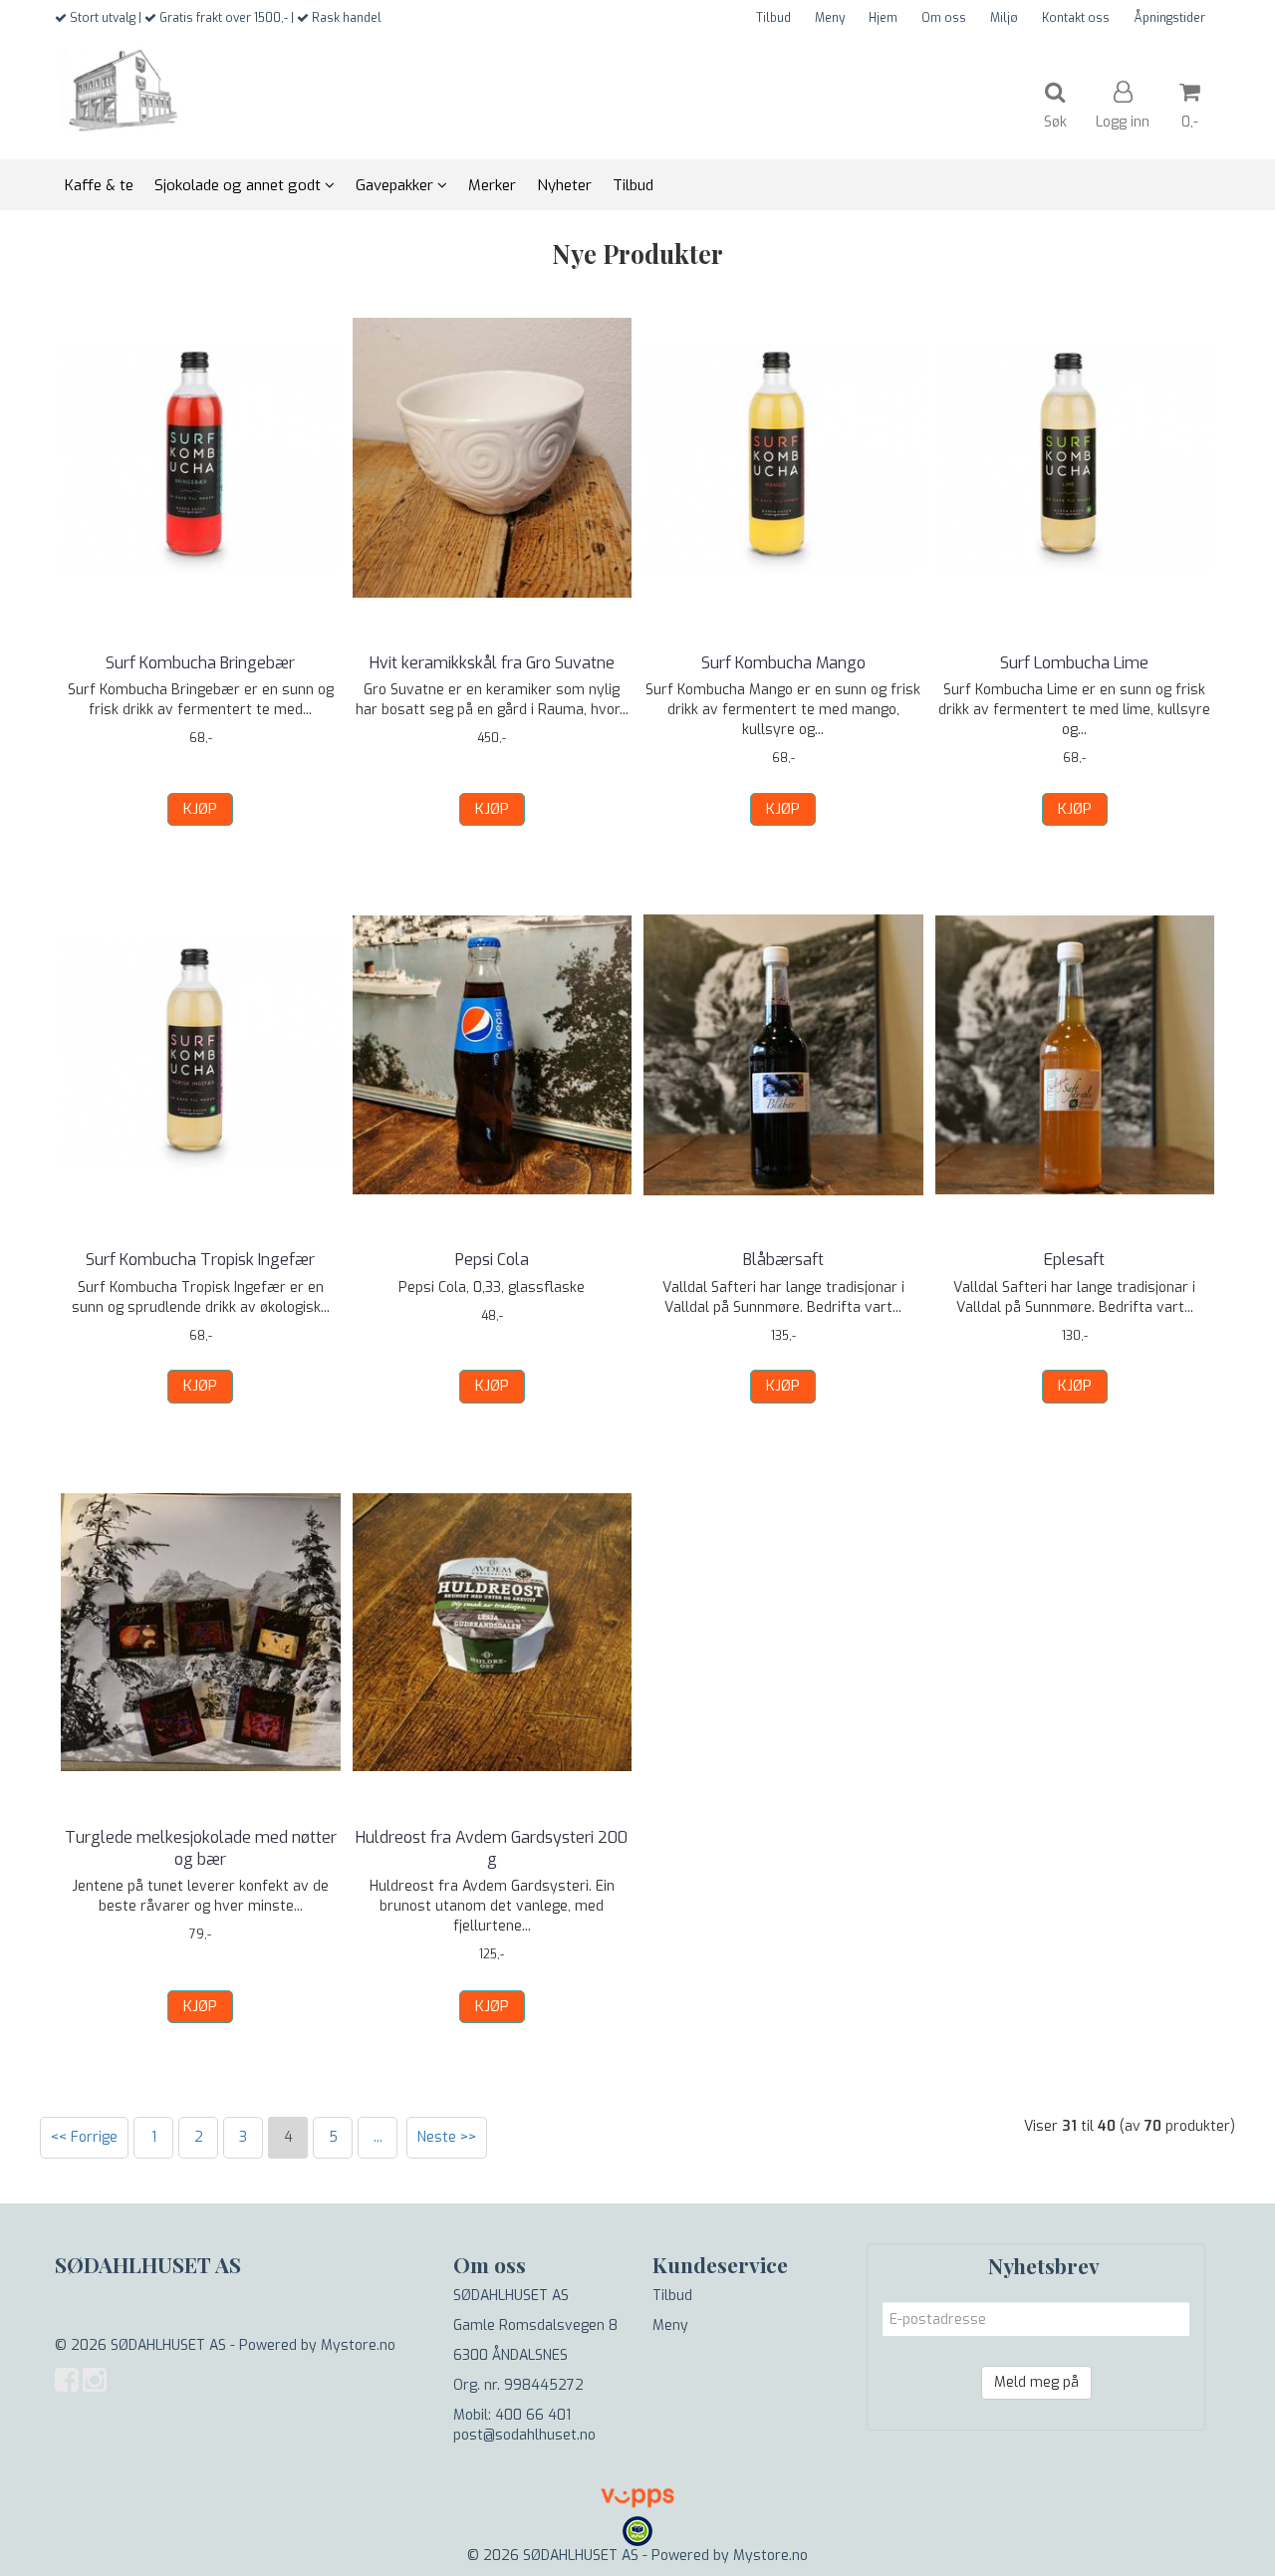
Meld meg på (1036, 2382)
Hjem (883, 18)
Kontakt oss (1076, 18)
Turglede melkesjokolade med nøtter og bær (201, 1848)
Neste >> (447, 2137)
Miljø (1004, 18)
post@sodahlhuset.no (524, 2435)
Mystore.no (358, 2345)
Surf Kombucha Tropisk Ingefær (200, 1260)
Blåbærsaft (783, 1260)
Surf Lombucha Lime (1074, 663)
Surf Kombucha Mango (783, 663)
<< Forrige (84, 2137)
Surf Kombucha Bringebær (200, 663)
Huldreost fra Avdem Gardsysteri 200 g (492, 1848)
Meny (830, 18)
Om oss (944, 18)
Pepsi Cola (492, 1260)
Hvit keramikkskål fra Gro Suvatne (492, 663)
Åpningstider (1169, 18)
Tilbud (773, 18)
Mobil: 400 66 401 (512, 2415)
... (378, 2137)
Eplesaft (1074, 1260)
